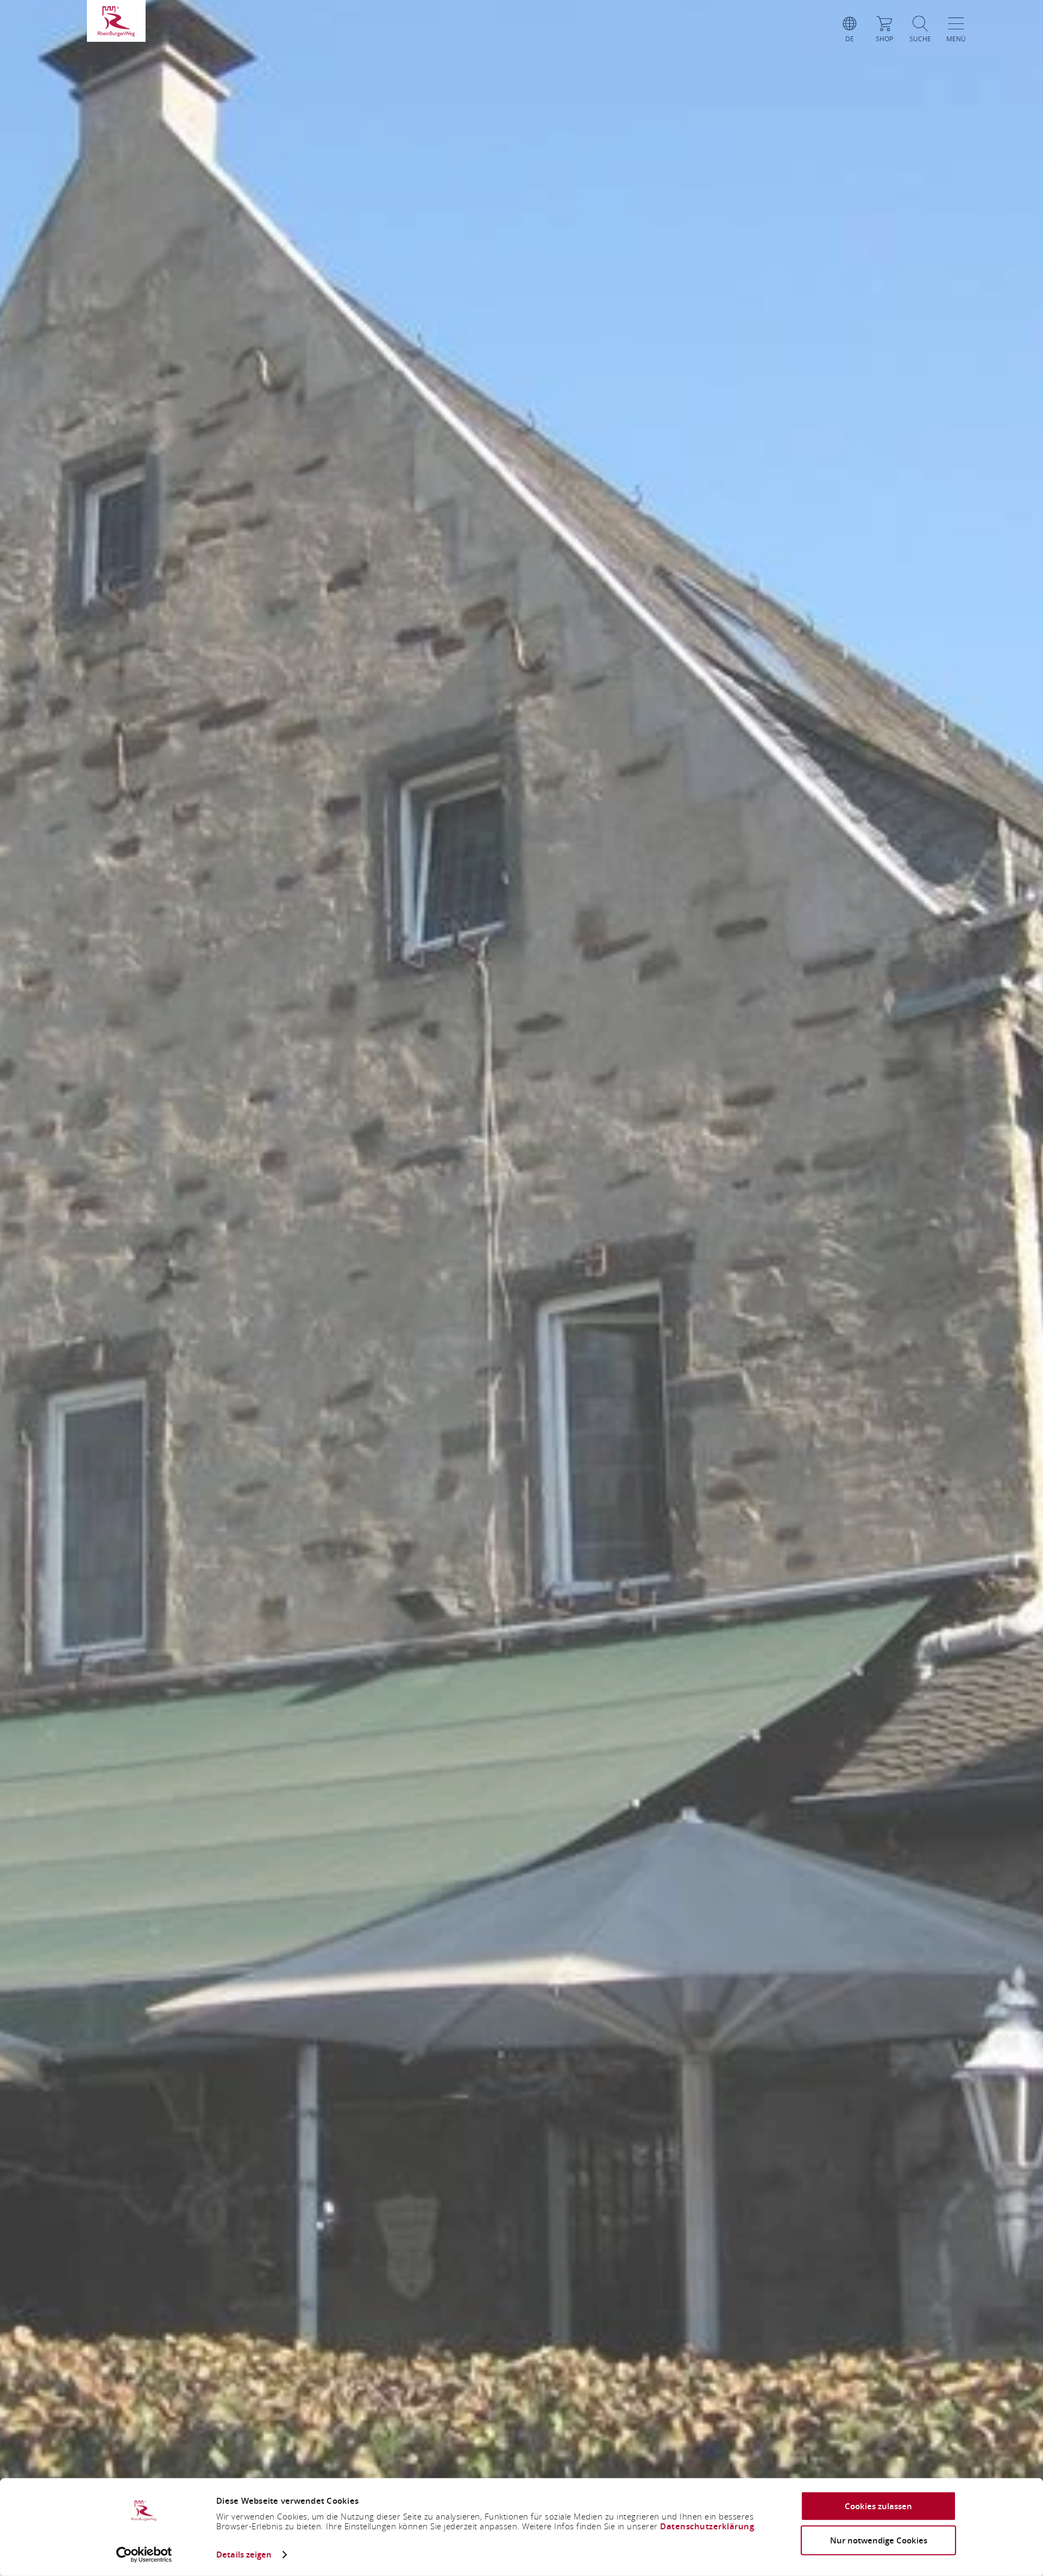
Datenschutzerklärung (707, 2526)
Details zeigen (244, 2555)
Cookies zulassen (878, 2506)
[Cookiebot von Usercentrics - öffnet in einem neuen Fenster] (144, 2555)
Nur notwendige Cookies (879, 2540)
